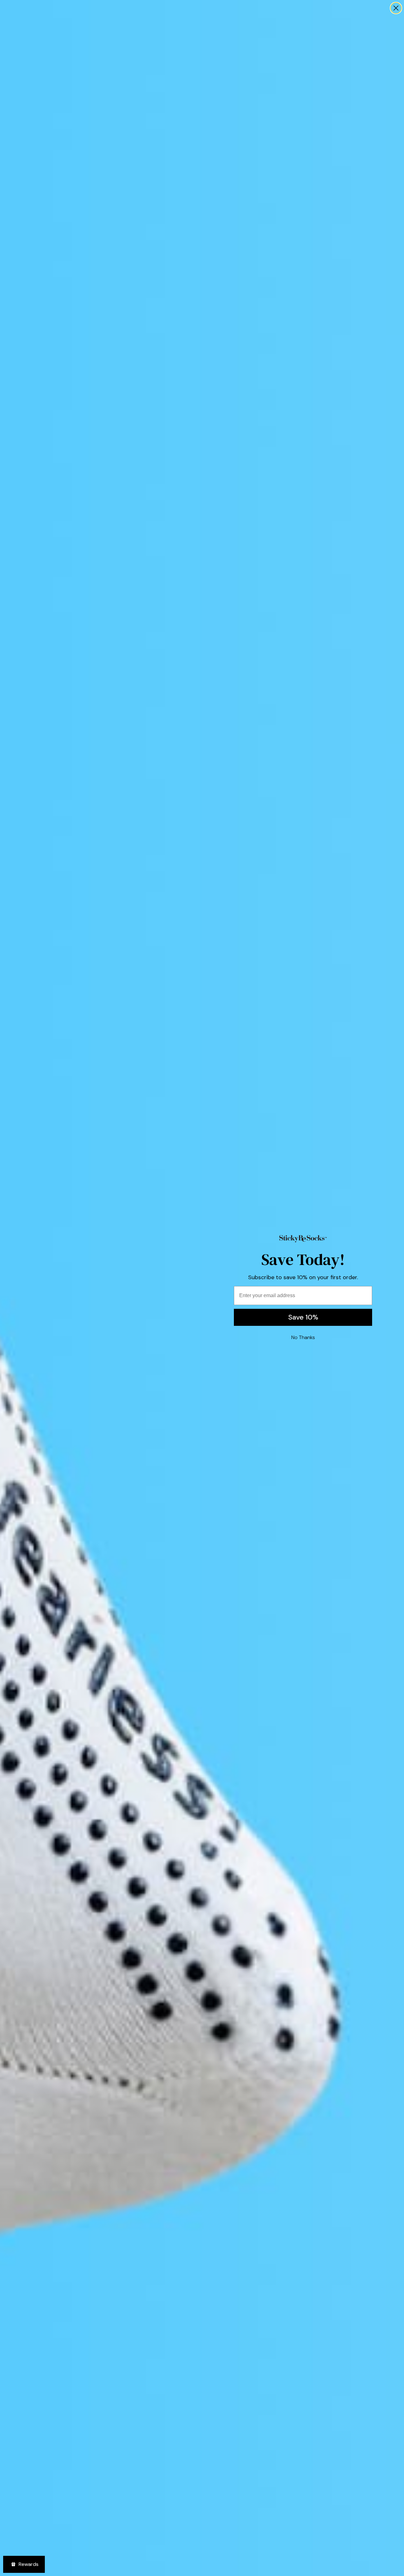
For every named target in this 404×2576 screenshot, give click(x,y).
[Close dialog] (396, 8)
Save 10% (303, 1317)
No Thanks (303, 1337)
